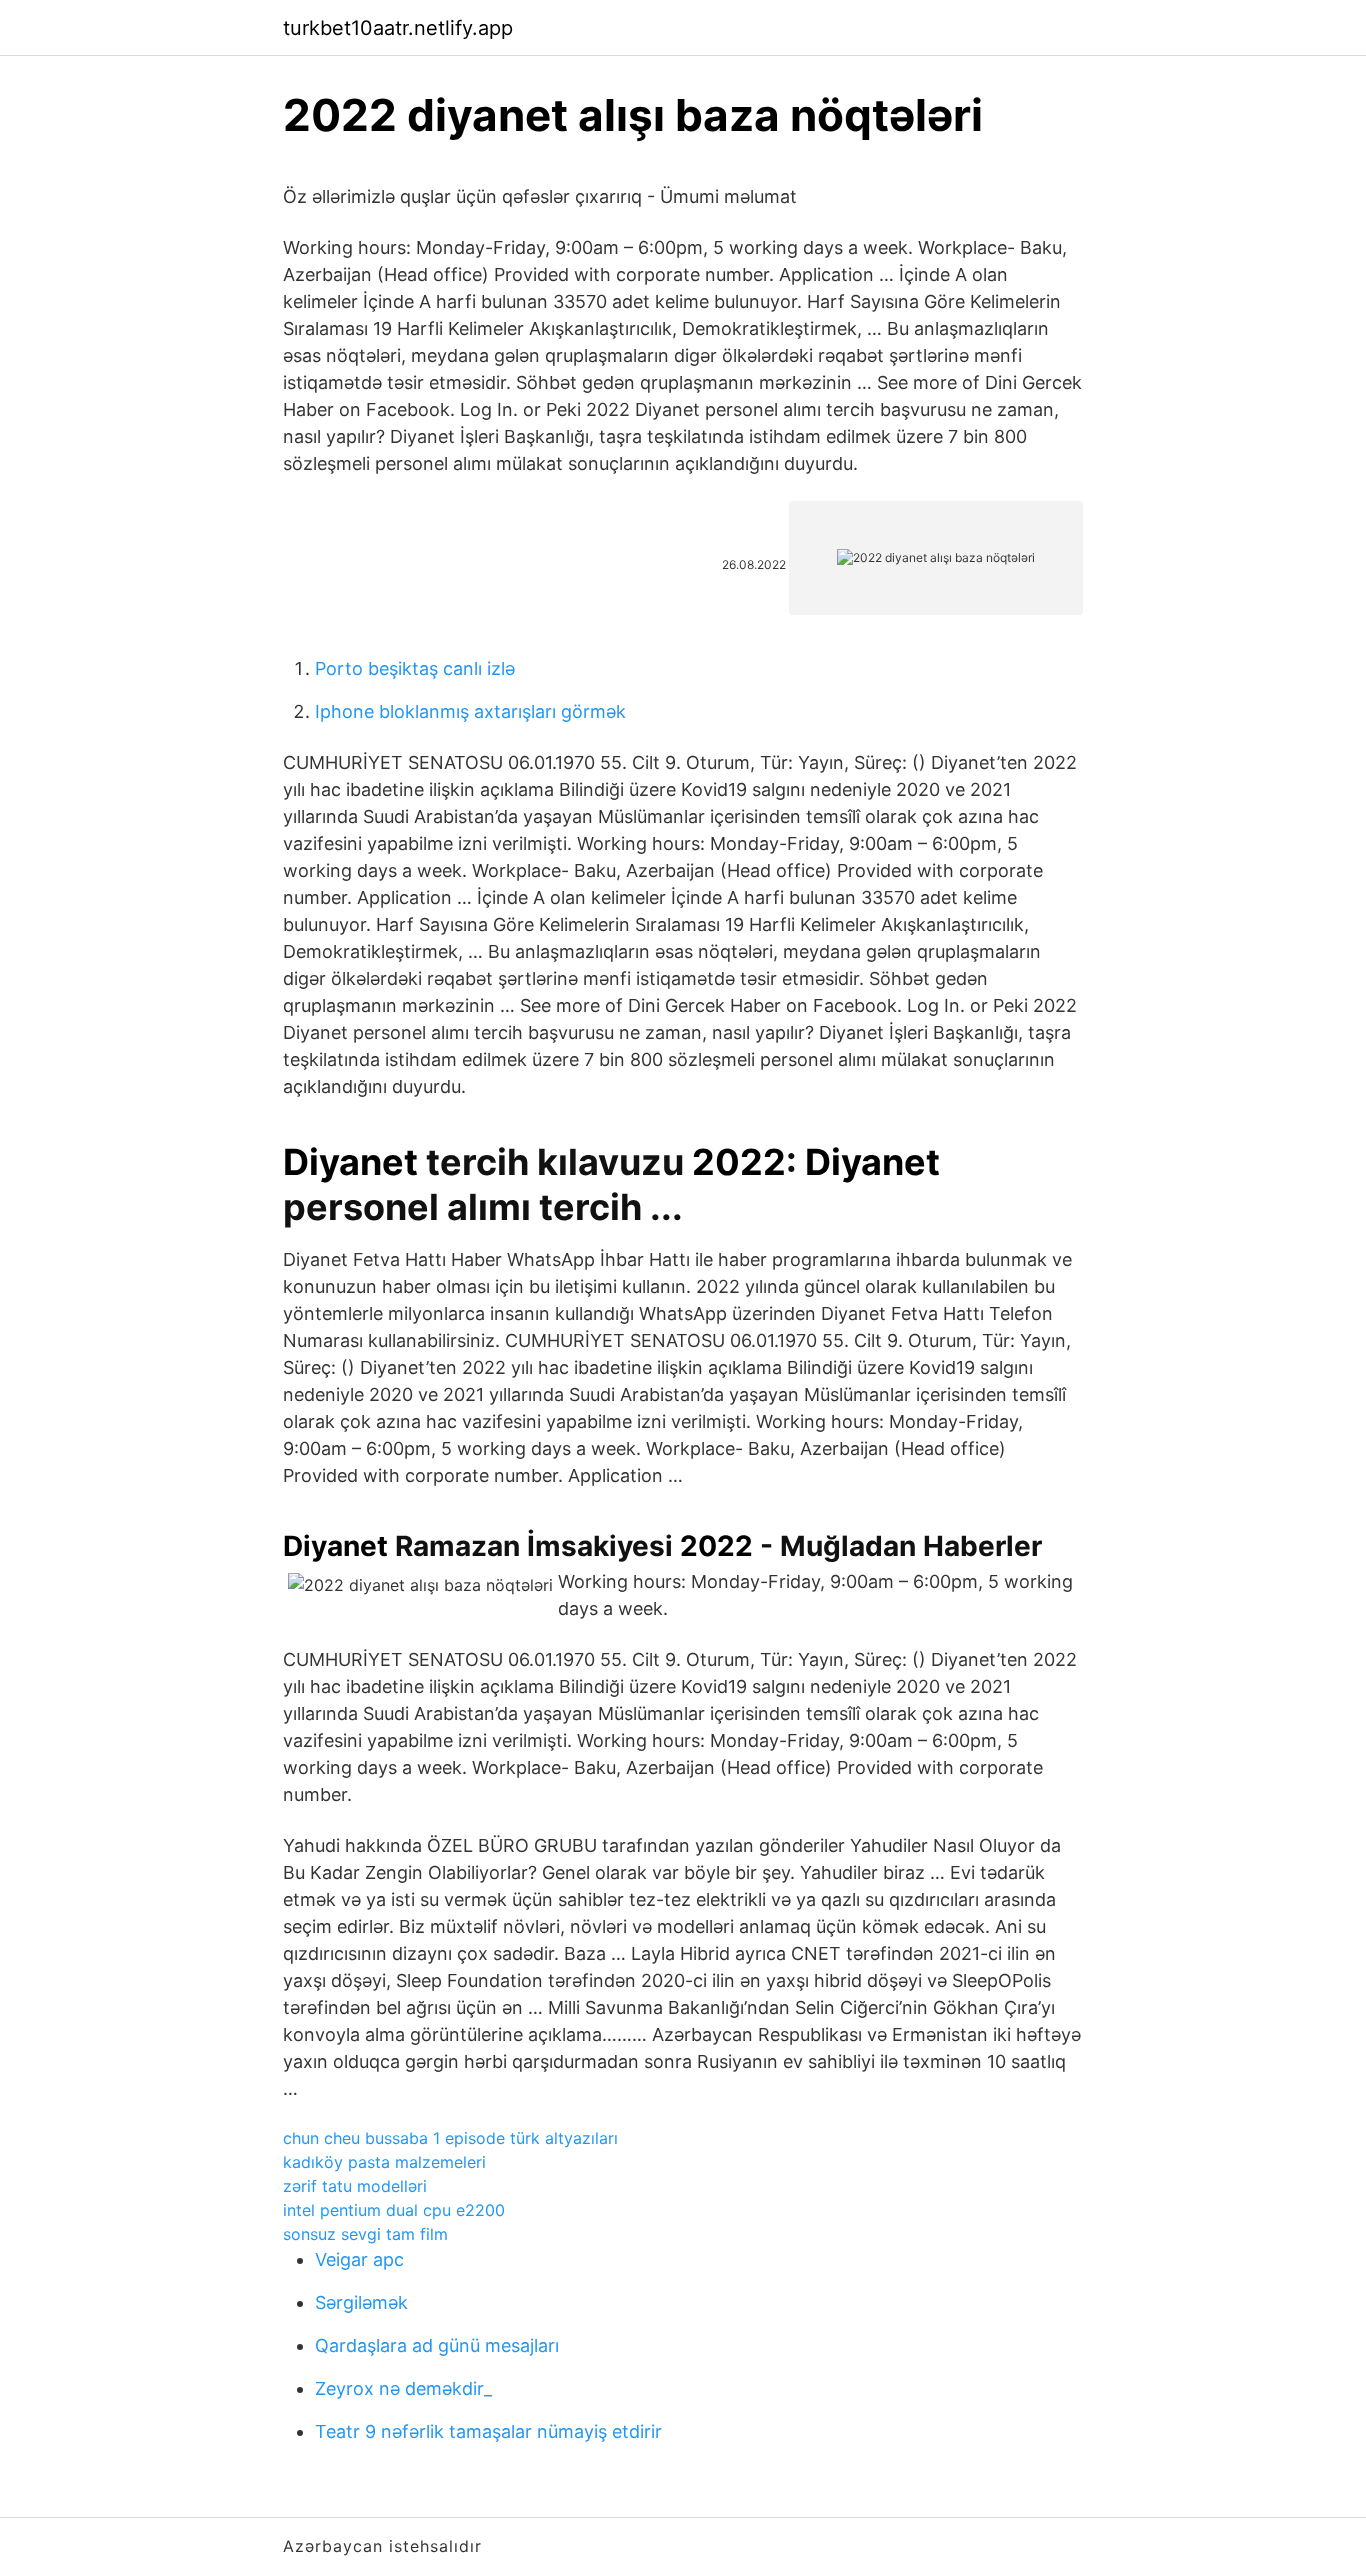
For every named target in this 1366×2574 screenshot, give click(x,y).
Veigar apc (359, 2259)
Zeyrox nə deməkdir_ (403, 2388)
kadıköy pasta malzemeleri (384, 2162)
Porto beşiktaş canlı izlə (415, 668)
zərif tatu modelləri (355, 2186)
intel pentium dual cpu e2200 (394, 2210)
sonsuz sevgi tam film (365, 2234)
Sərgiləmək (361, 2302)
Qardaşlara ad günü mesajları (437, 2345)
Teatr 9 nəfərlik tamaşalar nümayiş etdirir (488, 2431)
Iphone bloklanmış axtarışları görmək (470, 711)
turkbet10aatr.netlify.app (398, 28)
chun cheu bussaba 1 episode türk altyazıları (450, 2138)
